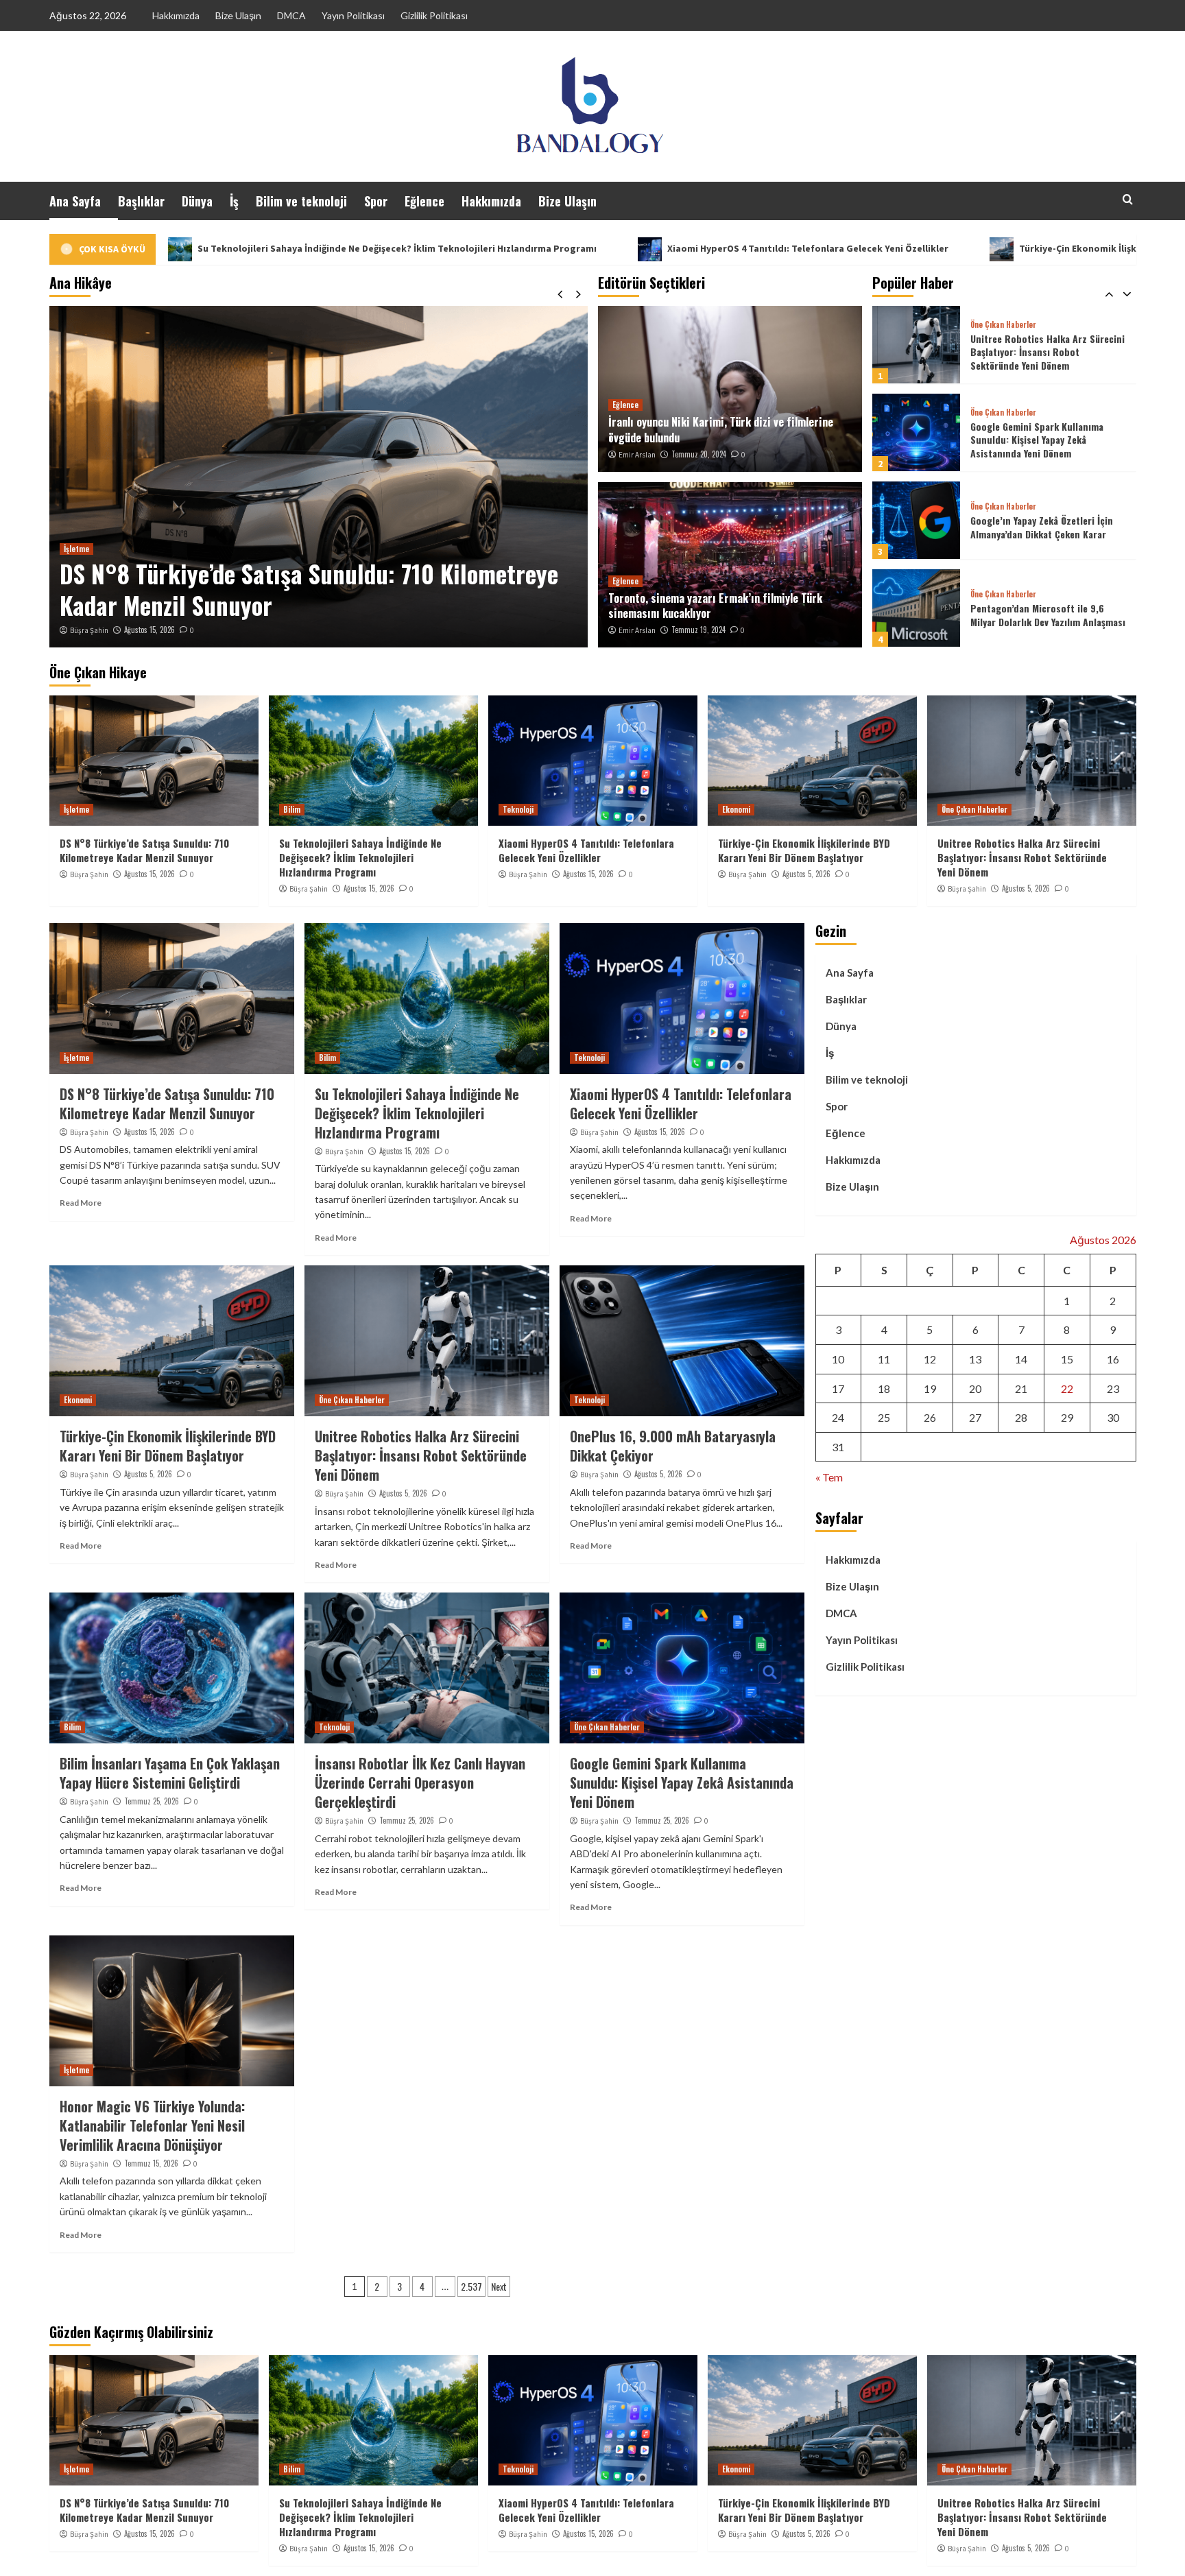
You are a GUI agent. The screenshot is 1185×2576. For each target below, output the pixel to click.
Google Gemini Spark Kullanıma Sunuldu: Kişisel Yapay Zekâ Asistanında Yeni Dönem (1037, 352)
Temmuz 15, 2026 (151, 2163)
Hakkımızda (176, 15)
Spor (376, 201)
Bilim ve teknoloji (301, 201)
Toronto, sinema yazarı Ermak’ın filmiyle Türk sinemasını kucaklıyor (715, 606)
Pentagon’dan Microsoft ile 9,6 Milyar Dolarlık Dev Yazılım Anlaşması (1048, 527)
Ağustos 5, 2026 (806, 874)
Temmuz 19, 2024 (698, 630)
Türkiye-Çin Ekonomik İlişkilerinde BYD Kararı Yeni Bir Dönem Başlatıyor (959, 248)
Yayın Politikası (353, 15)
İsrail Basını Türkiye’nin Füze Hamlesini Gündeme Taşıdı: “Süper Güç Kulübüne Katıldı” (1043, 615)
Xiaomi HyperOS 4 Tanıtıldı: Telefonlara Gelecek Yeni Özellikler (587, 248)
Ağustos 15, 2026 (158, 630)
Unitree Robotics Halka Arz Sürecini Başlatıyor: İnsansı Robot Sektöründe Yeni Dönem (1022, 857)
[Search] (1128, 199)
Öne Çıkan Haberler (1003, 325)
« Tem (829, 1477)
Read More (81, 1203)
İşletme (76, 809)
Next (499, 2286)
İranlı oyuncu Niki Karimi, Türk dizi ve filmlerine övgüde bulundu (721, 429)
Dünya (197, 201)
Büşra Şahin (97, 630)
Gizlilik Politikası (434, 15)
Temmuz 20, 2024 (699, 454)
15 (1067, 1359)
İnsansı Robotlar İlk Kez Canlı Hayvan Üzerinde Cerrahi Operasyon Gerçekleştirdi (420, 1782)
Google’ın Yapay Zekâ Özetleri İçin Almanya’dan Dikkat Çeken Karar (1042, 439)
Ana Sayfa (75, 201)
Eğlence (424, 201)
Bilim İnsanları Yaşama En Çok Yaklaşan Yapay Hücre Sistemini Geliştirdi (170, 1773)
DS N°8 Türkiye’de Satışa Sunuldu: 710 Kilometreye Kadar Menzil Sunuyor (144, 850)
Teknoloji (518, 809)
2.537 (471, 2286)
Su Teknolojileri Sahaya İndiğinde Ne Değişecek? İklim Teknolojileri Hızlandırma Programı (306, 589)
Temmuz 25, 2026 (152, 1801)
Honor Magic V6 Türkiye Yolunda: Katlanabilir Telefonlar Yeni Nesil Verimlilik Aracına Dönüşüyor (152, 2125)
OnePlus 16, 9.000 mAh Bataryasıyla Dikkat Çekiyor (673, 1446)
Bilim (81, 549)
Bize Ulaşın (238, 15)
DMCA (291, 15)
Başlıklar (141, 201)
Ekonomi (736, 809)
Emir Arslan (637, 455)
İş (234, 201)
